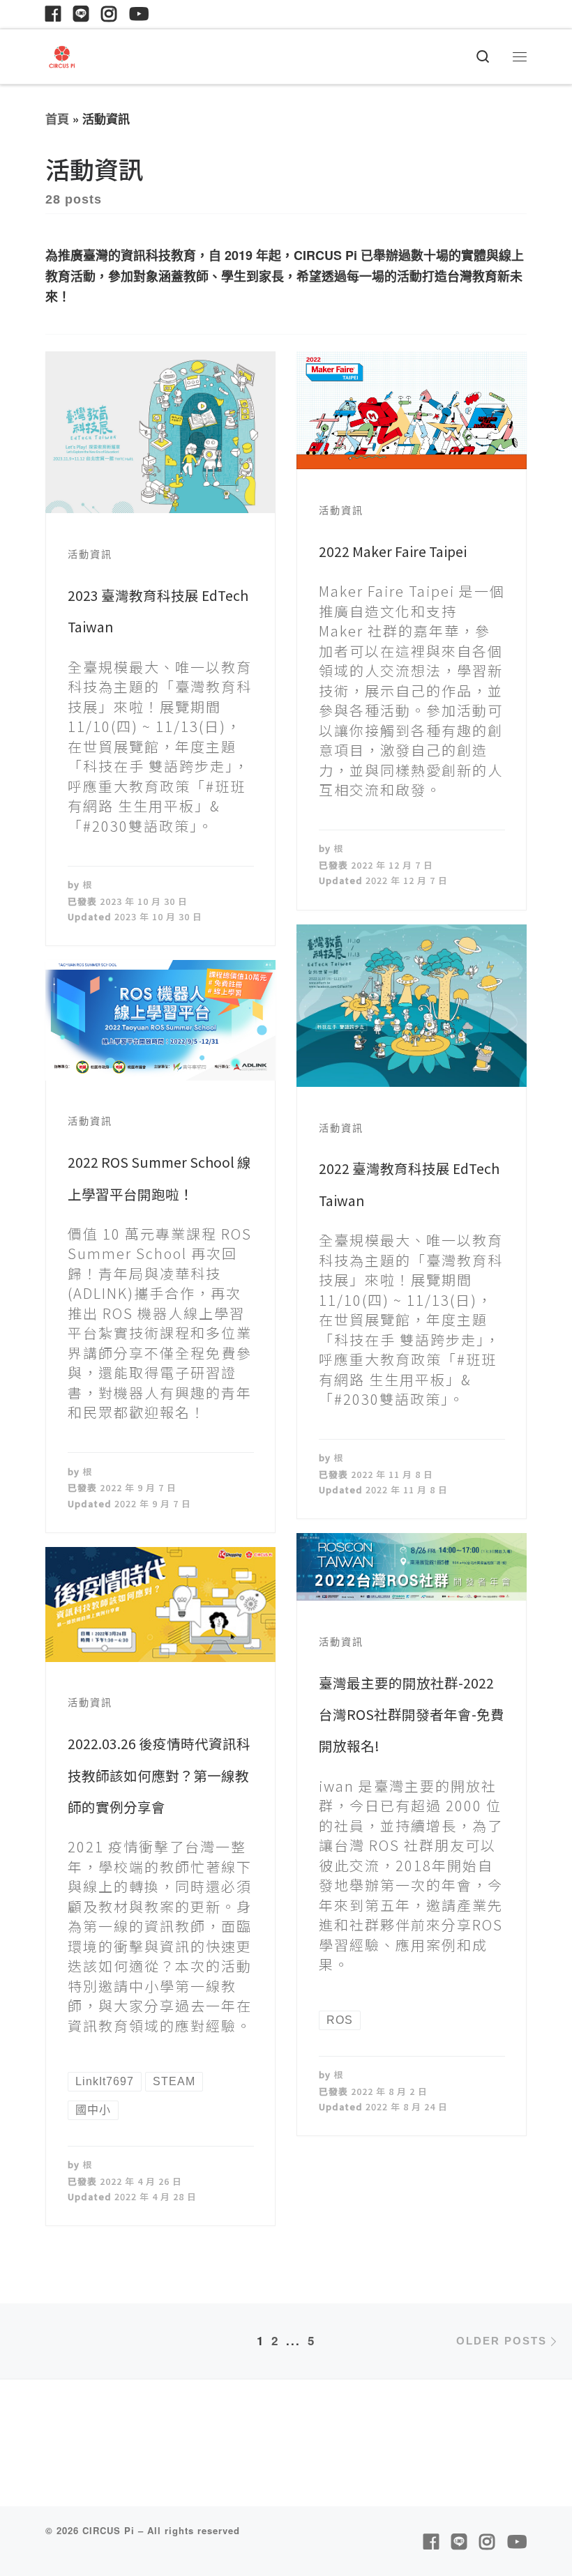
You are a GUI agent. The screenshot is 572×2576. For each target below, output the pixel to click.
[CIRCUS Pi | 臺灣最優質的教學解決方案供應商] (62, 54)
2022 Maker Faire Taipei (393, 551)
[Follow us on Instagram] (109, 14)
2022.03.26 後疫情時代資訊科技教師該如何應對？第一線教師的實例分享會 (159, 1775)
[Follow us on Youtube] (139, 14)
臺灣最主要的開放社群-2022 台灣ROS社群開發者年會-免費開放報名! (412, 1714)
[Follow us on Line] (81, 14)
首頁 (57, 119)
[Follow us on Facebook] (53, 14)
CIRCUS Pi (108, 2530)
